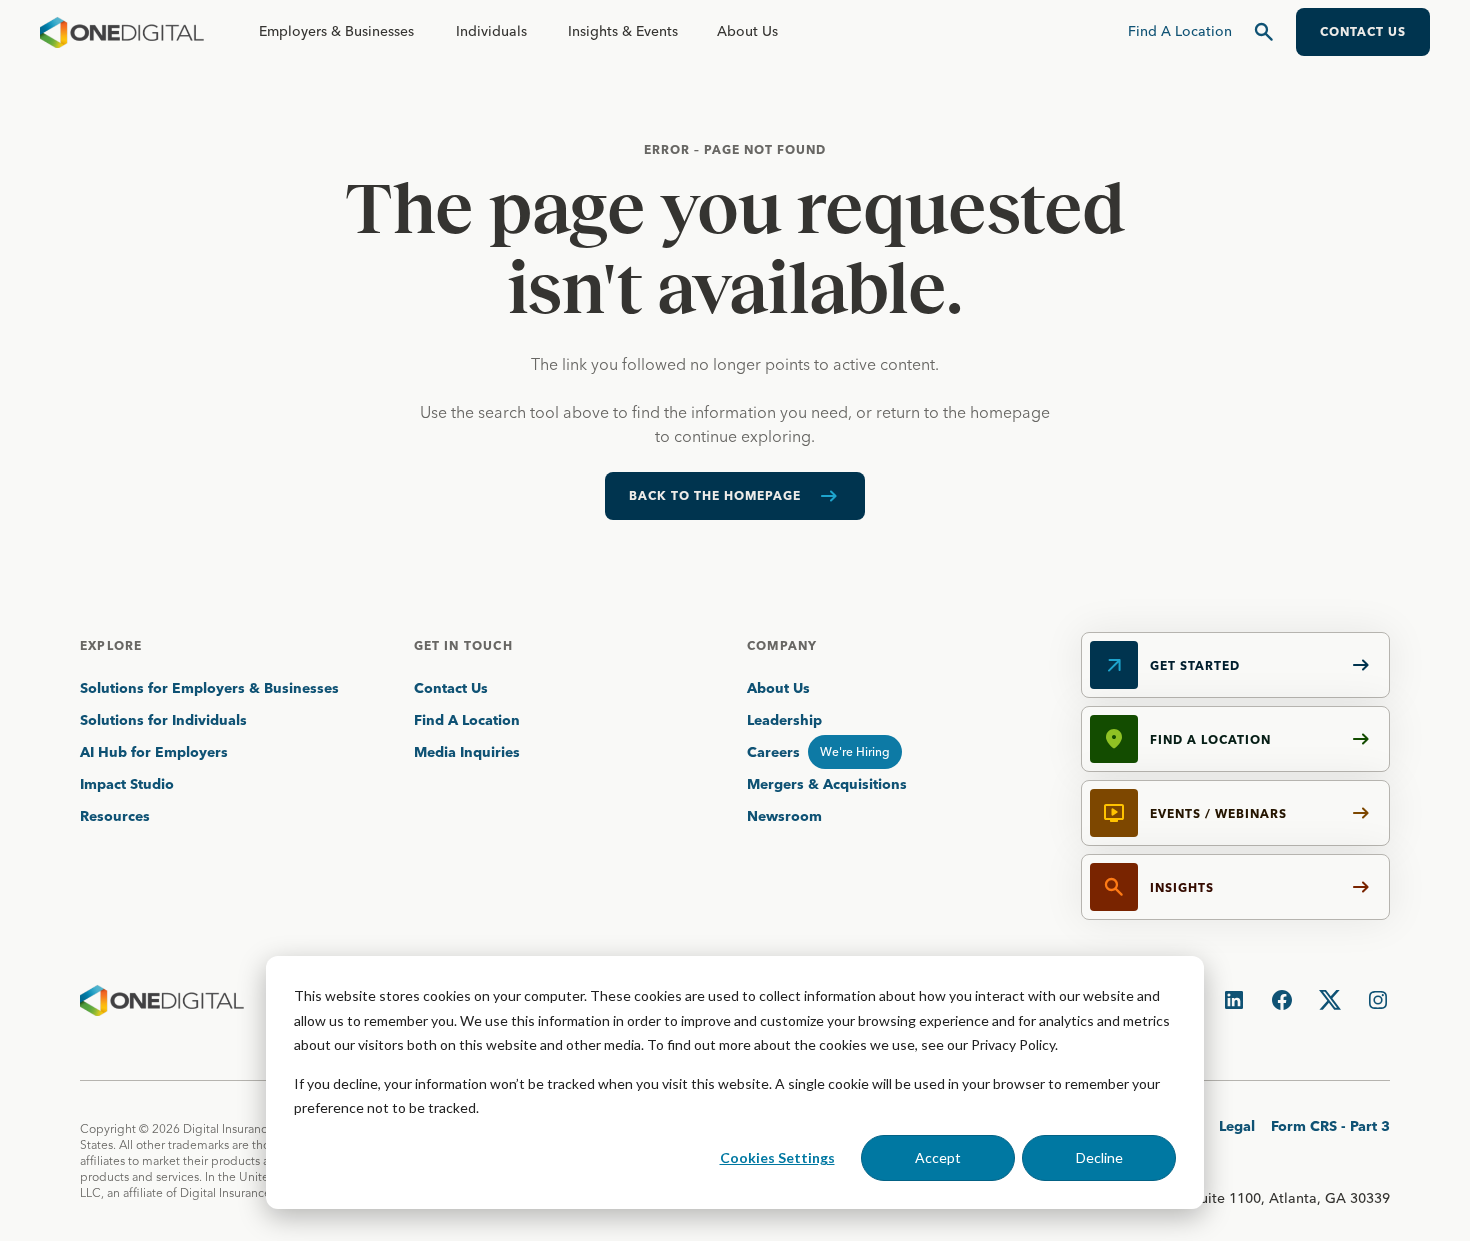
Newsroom (784, 816)
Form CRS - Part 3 (1330, 1126)
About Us (747, 31)
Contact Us (451, 688)
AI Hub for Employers (156, 752)
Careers (773, 752)
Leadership (784, 720)
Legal (1237, 1126)
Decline (1099, 1157)
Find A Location (467, 720)
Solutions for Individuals (163, 720)
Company (782, 645)
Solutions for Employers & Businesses (209, 688)
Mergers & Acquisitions (827, 784)
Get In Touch (463, 645)
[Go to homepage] (122, 32)
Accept (938, 1157)
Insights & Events (623, 31)
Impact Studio (127, 784)
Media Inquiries (467, 752)
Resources (115, 816)
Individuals (491, 31)
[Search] (1264, 32)
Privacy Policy (1013, 1044)
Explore (111, 645)
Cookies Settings (777, 1157)
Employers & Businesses (336, 31)
